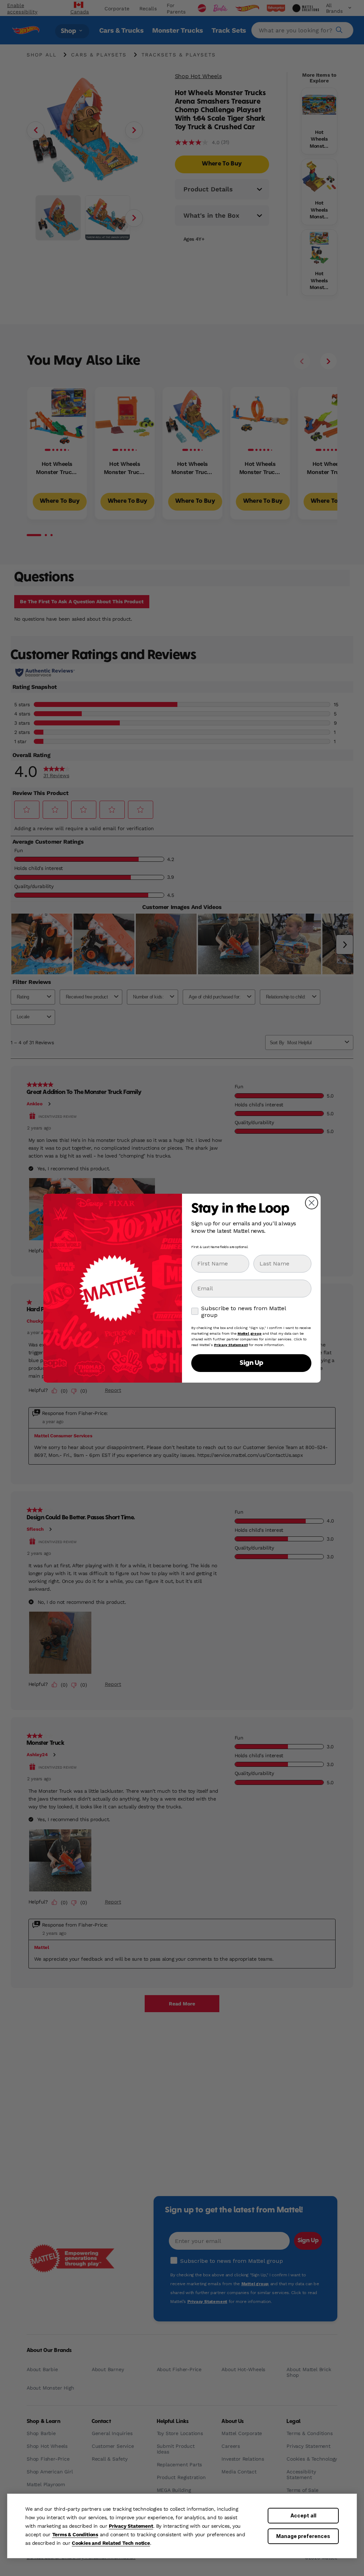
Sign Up (251, 1363)
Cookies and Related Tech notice (111, 2543)
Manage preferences (303, 2536)
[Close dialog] (312, 1203)
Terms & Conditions (75, 2534)
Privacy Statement (131, 2526)
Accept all (303, 2515)
